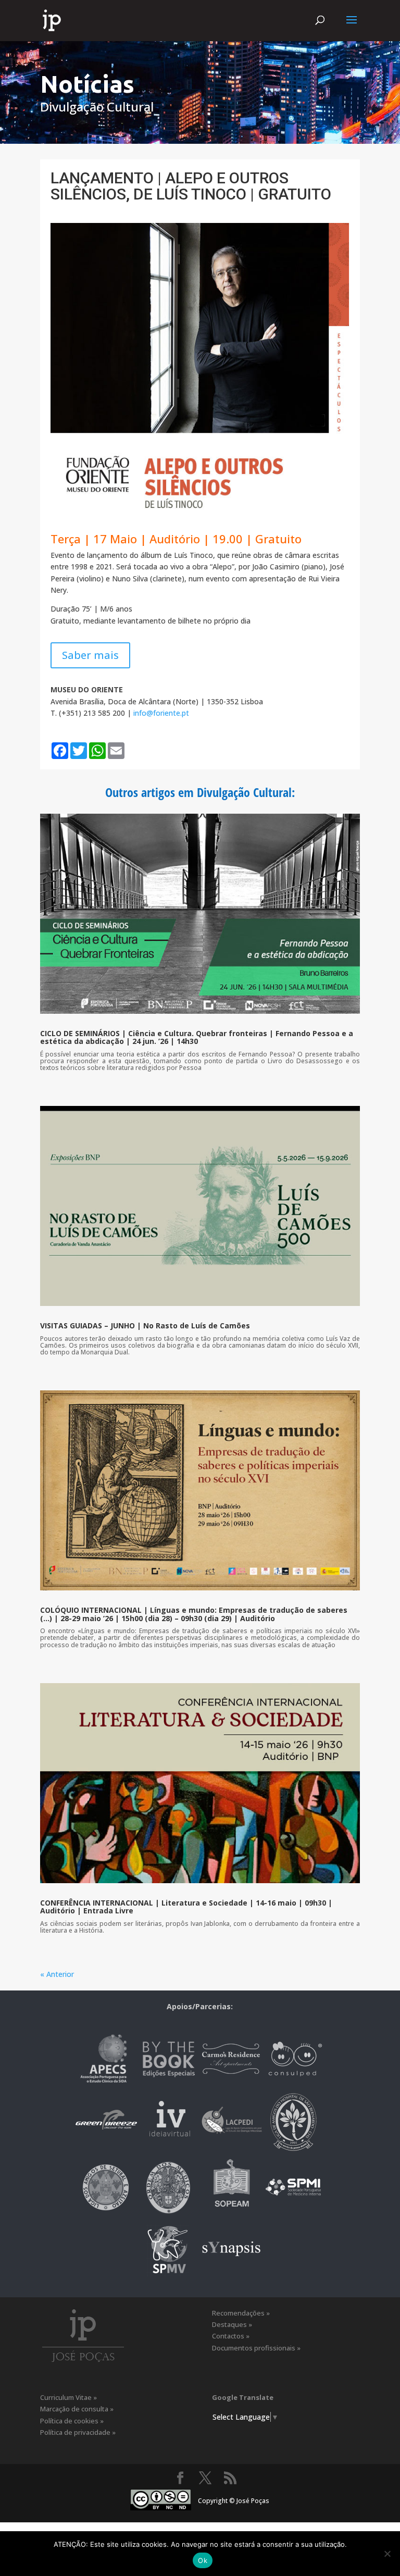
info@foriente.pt (161, 713)
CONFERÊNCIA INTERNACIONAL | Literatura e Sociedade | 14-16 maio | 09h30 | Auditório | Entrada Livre (186, 1907)
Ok (203, 2560)
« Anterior (57, 1974)
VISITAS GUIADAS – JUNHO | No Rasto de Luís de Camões (145, 1326)
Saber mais (90, 655)
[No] (387, 2554)
